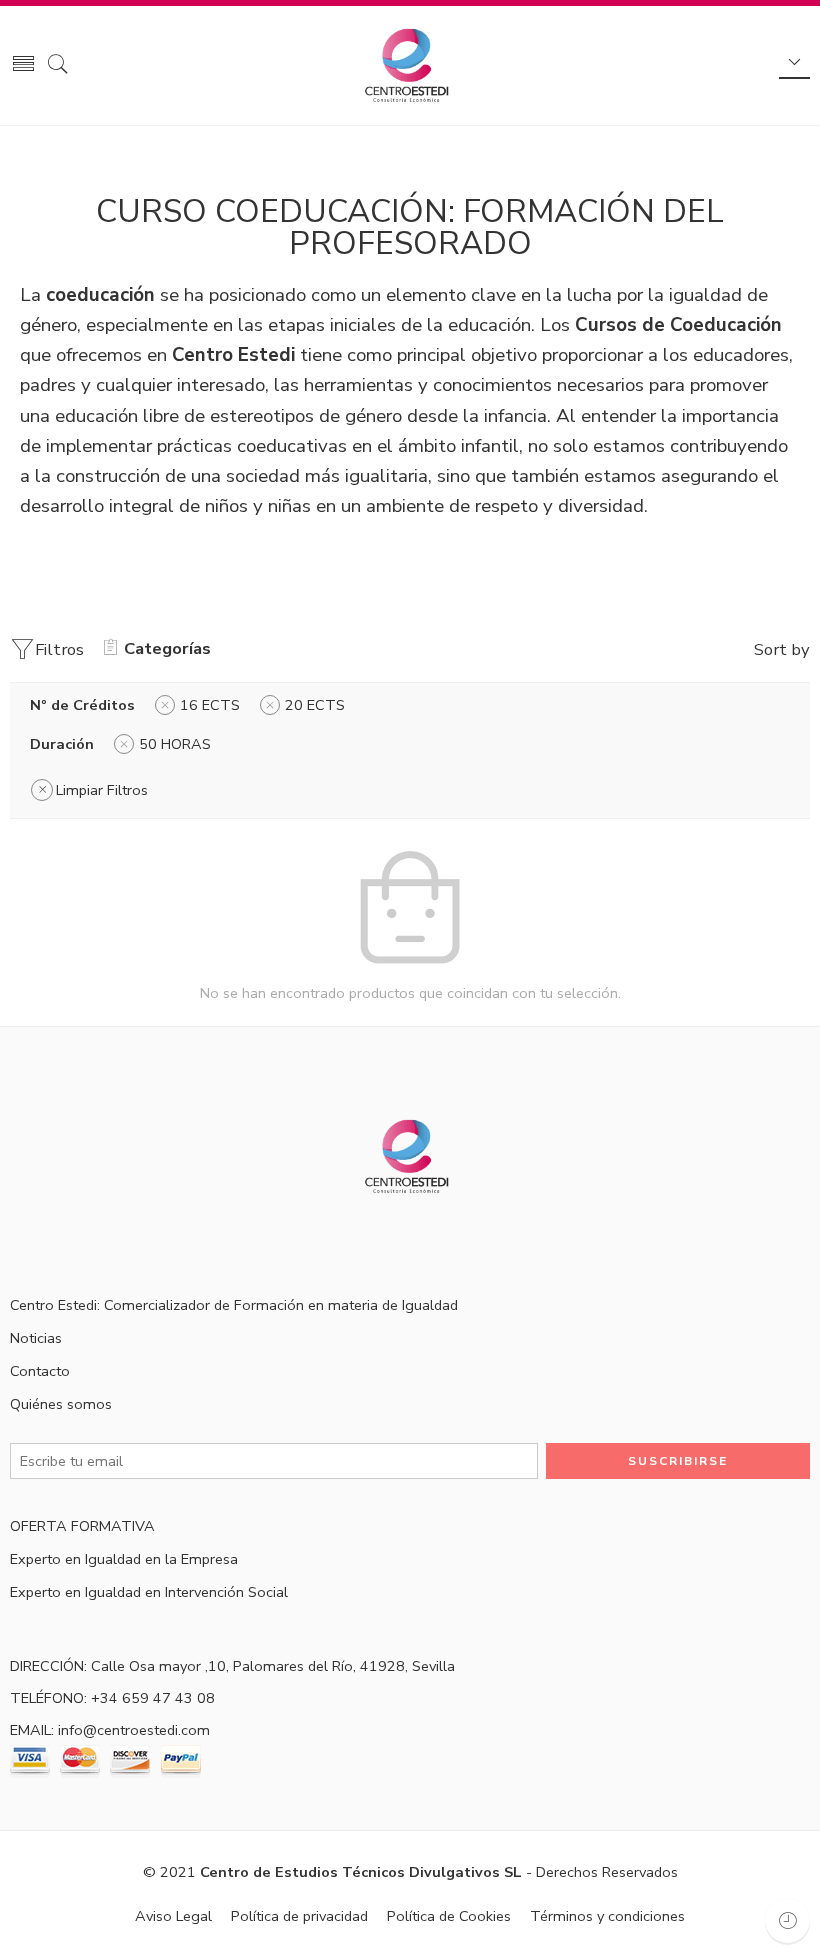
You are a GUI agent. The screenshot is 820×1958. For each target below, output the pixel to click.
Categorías (167, 648)
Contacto (40, 1371)
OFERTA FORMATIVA (82, 1526)
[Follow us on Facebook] (17, 1240)
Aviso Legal (173, 1916)
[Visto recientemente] (787, 1920)
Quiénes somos (61, 1404)
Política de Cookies (449, 1916)
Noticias (36, 1338)
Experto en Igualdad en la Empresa (124, 1559)
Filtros (59, 649)
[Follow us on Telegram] (157, 1240)
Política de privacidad (299, 1916)
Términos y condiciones (607, 1916)
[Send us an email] (52, 1240)
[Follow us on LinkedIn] (122, 1240)
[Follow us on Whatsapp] (192, 1240)
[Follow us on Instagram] (87, 1240)
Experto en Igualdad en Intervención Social (149, 1592)
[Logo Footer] (410, 1155)
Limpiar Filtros (102, 790)
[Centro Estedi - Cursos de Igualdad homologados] (410, 66)
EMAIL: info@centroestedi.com (110, 1730)
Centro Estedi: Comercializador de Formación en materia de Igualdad (234, 1305)
